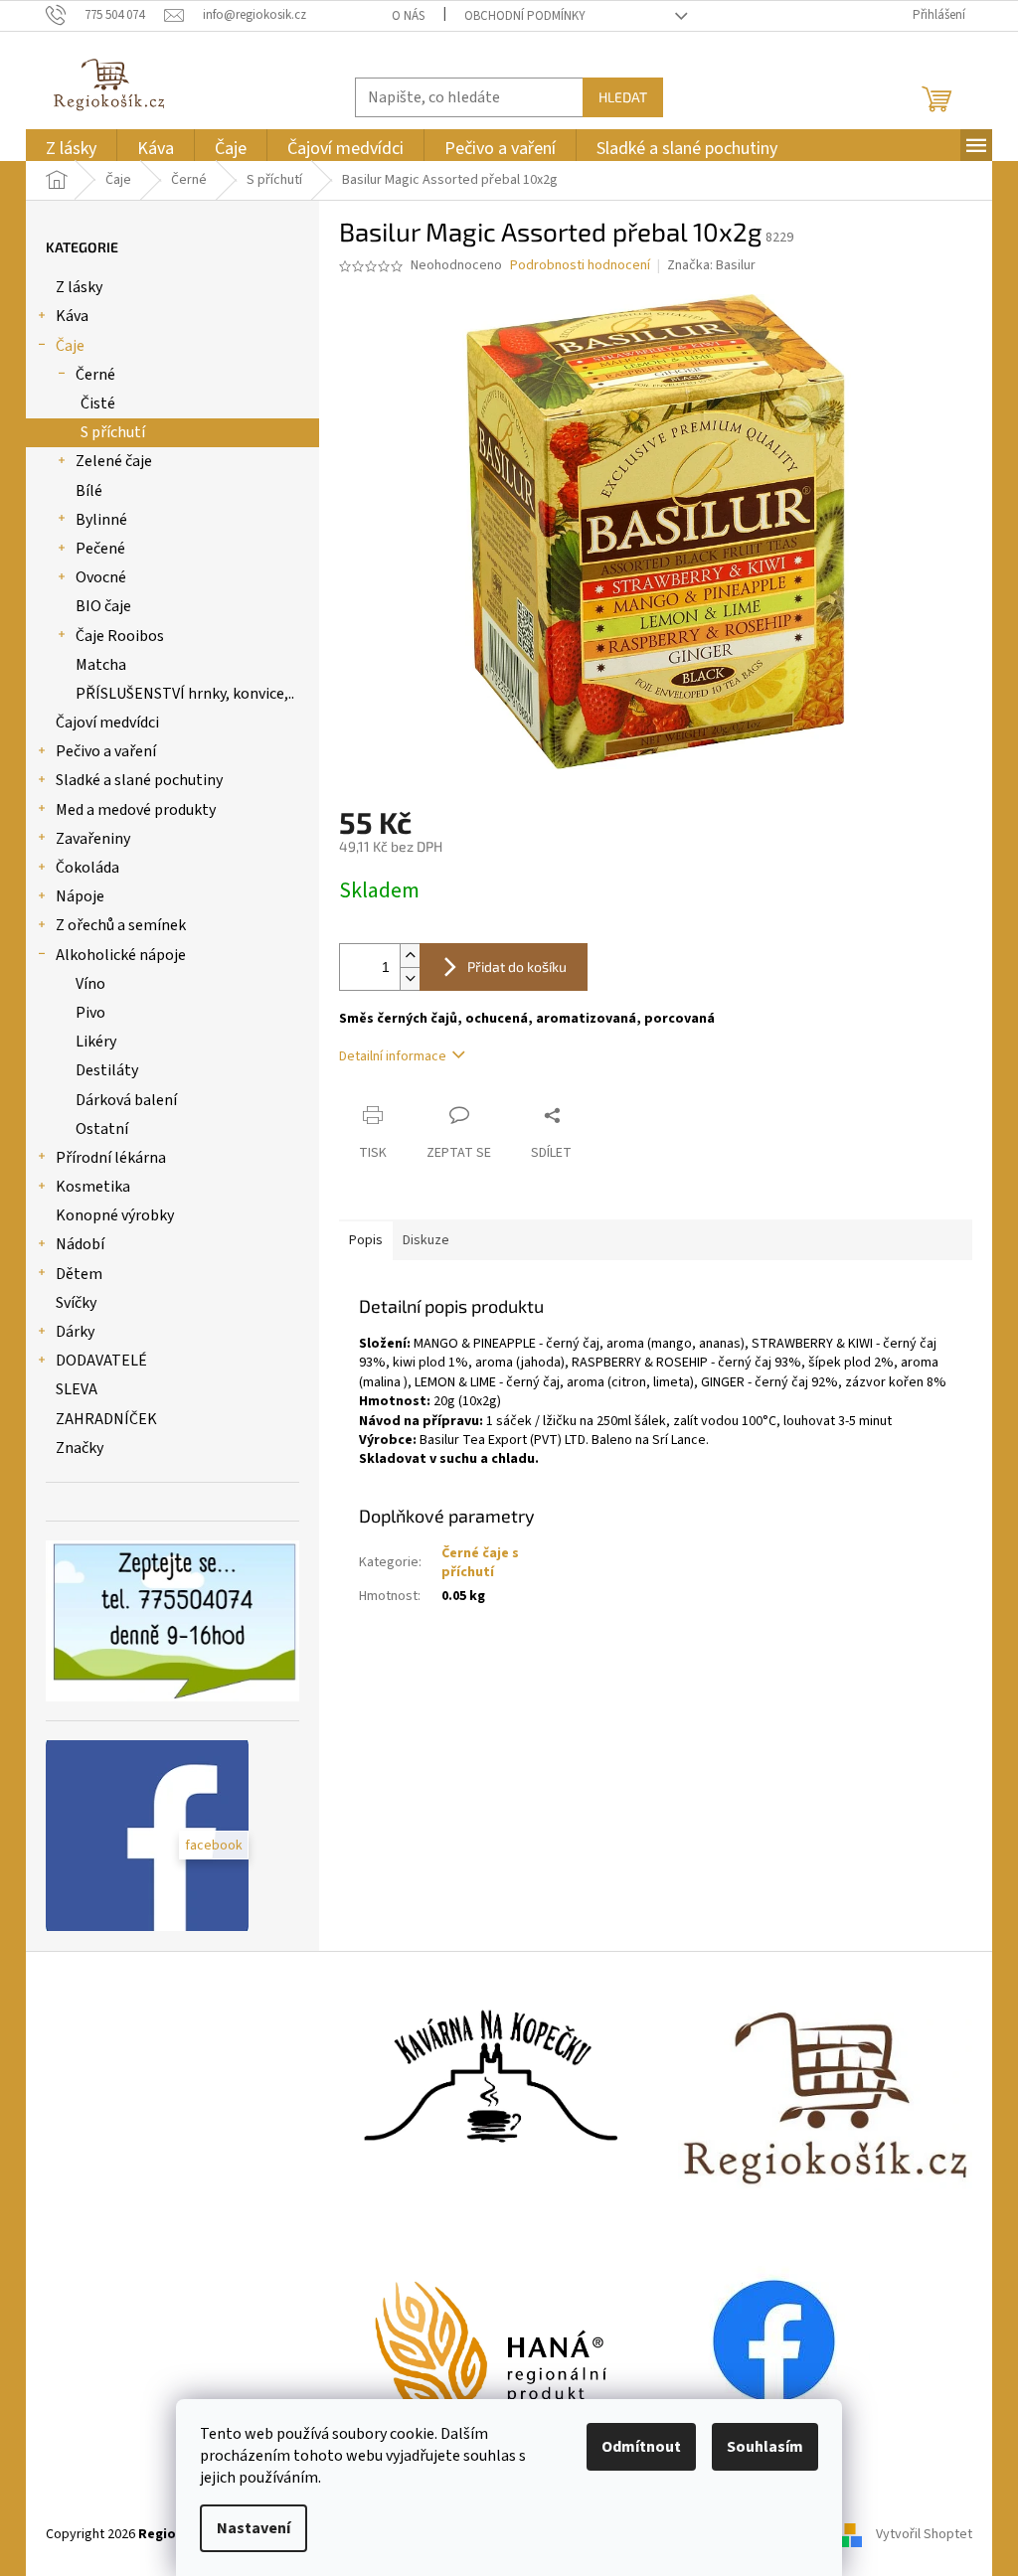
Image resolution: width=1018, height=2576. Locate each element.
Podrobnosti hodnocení (580, 266)
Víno (90, 984)
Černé (95, 375)
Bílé (89, 491)
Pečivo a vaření (106, 751)
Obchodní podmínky (525, 16)
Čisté (98, 403)
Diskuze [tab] (426, 1240)
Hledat (623, 97)
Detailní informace (393, 1056)
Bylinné (101, 520)
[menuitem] (71, 149)
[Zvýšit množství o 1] (410, 956)
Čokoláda (87, 868)
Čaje (70, 346)
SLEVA (77, 1389)
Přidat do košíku (517, 966)
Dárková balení (126, 1100)
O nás (408, 16)
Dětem (79, 1274)
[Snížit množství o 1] (410, 978)
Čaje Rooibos (120, 636)
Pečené (100, 549)
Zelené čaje (114, 461)
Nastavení (254, 2528)
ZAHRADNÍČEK (106, 1419)
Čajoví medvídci (107, 723)
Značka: (711, 265)
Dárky (75, 1332)
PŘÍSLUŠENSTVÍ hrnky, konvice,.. (185, 694)
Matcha (101, 665)
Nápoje (80, 896)
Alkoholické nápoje (121, 955)
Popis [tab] (366, 1240)
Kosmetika (93, 1187)
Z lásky (79, 287)
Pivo (90, 1013)
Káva (72, 316)
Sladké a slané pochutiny (139, 780)
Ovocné (101, 577)
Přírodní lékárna (111, 1158)
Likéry (96, 1042)
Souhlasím (765, 2447)
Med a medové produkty (136, 810)
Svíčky (76, 1303)
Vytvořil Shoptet (924, 2534)
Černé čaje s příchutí (480, 1563)
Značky (80, 1448)
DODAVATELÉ (101, 1361)
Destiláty (107, 1070)
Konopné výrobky (115, 1215)
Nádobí (80, 1244)
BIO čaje (103, 606)
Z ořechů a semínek (121, 925)
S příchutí (113, 432)
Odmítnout (641, 2447)
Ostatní (102, 1129)
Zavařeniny (93, 839)
